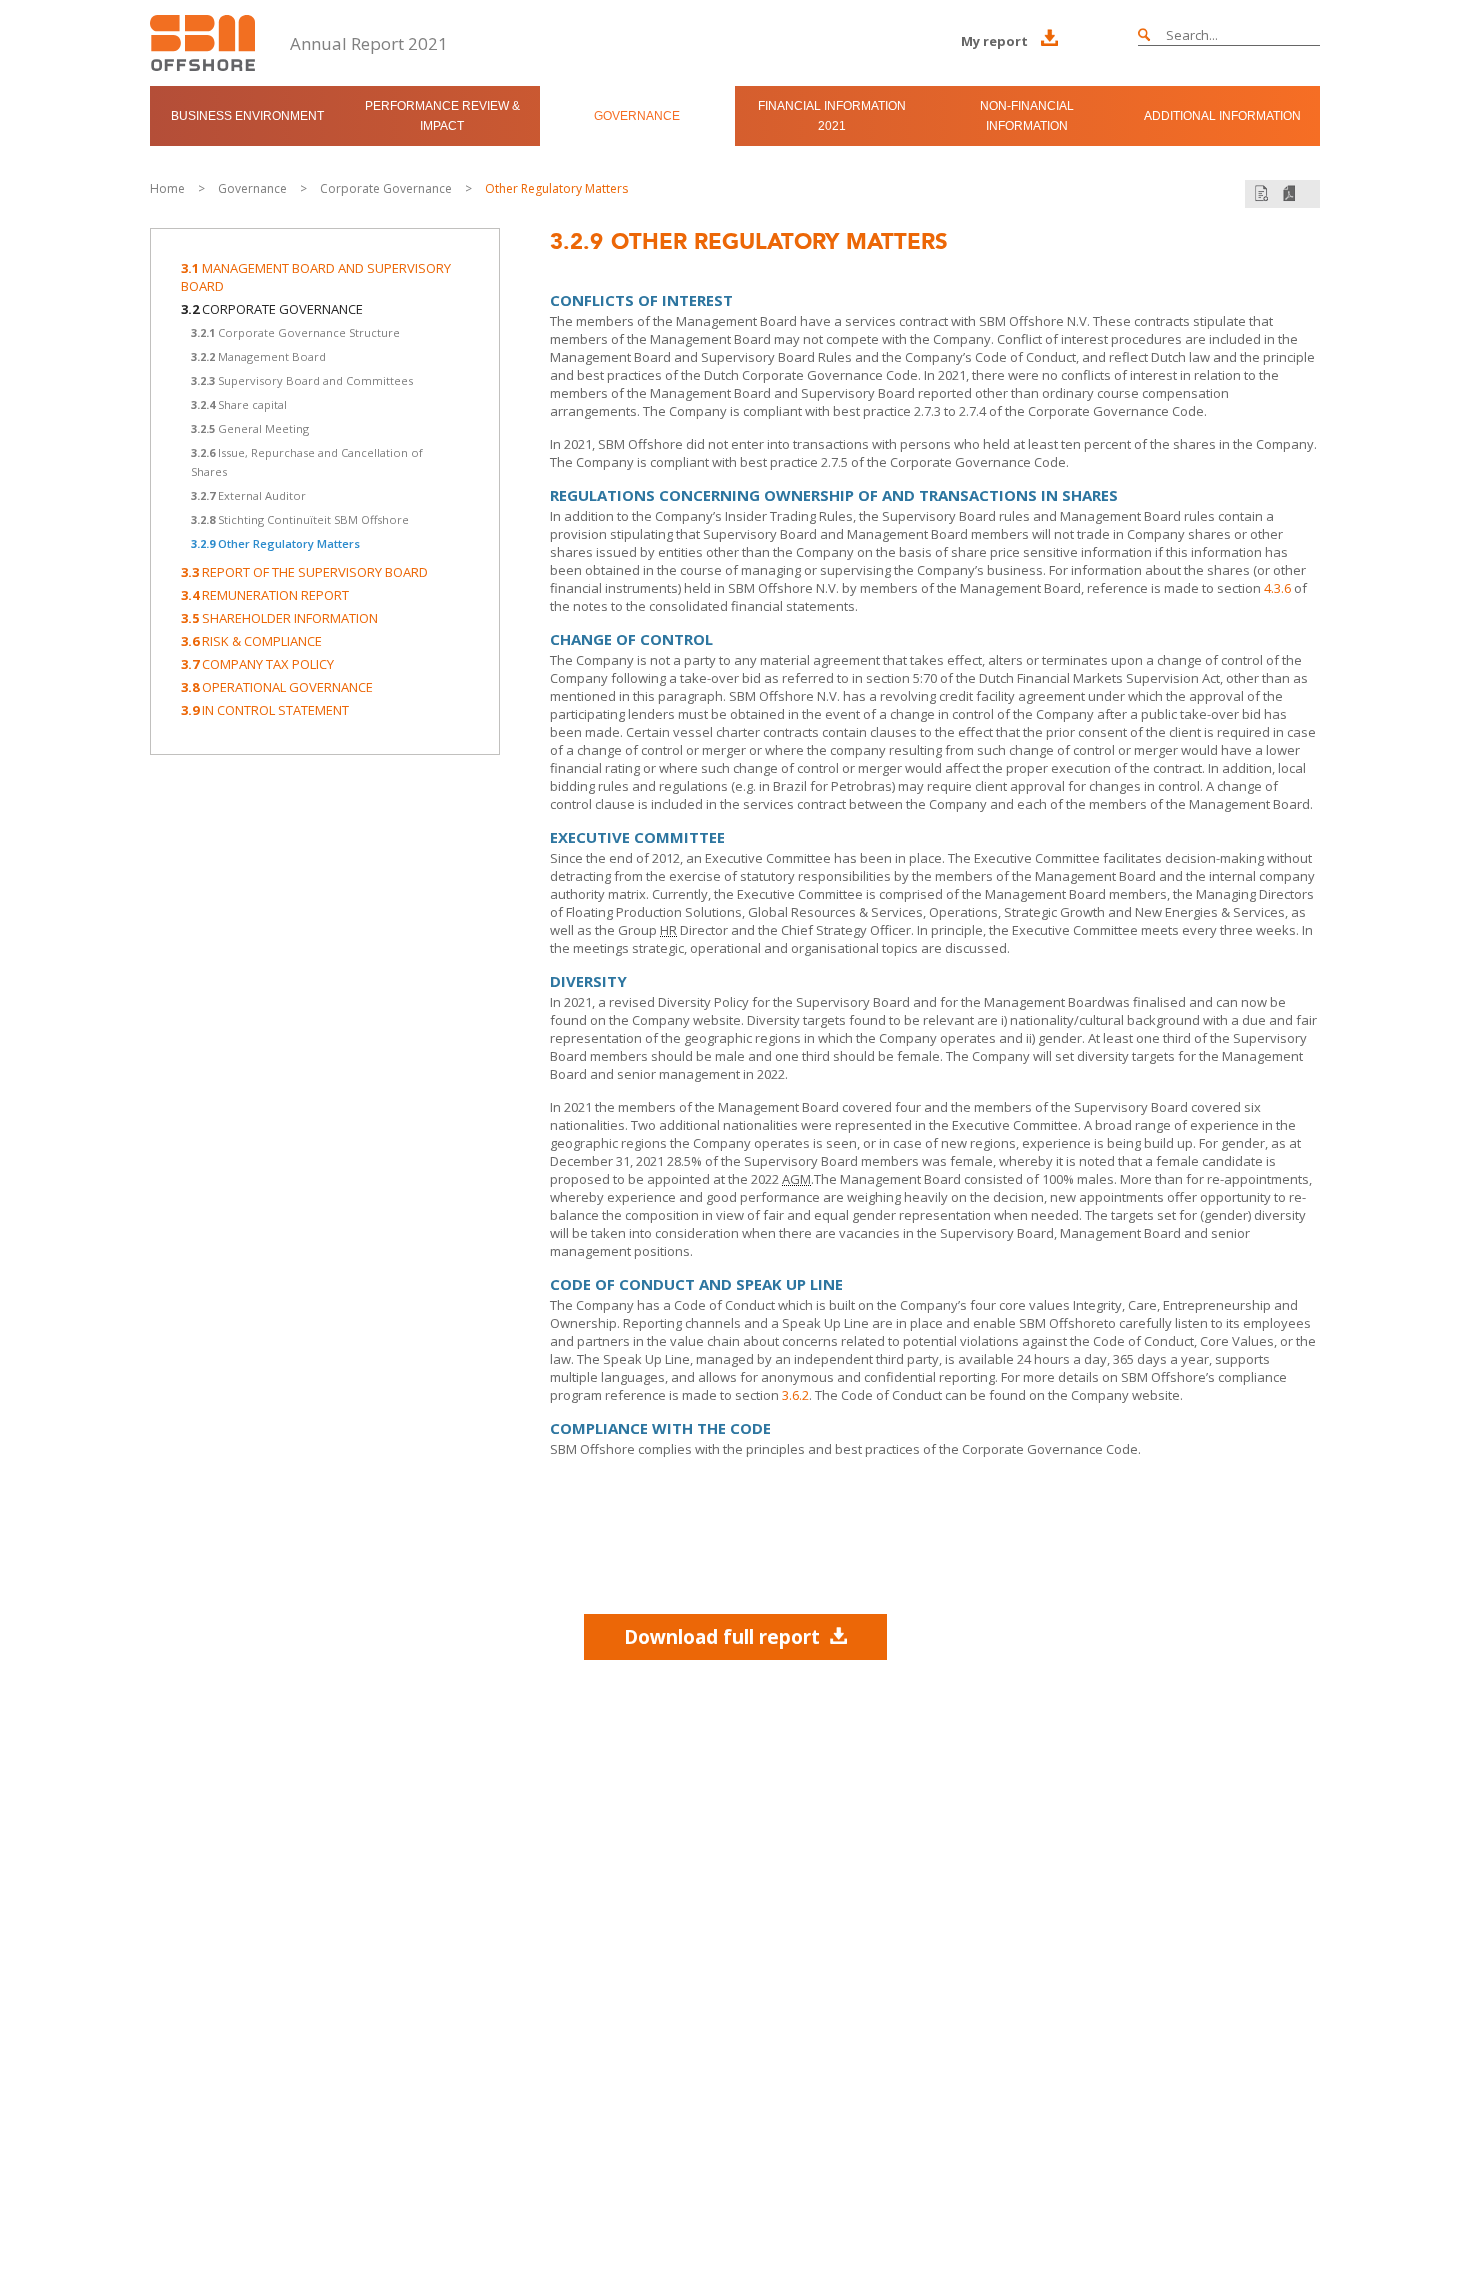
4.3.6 (1277, 588)
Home (167, 188)
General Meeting (250, 428)
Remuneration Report (265, 595)
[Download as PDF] (1289, 193)
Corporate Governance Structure (295, 332)
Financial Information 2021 (832, 116)
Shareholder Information (279, 618)
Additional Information (1222, 116)
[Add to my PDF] (1261, 193)
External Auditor (248, 495)
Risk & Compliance (251, 641)
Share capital (239, 404)
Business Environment (247, 116)
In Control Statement (265, 710)
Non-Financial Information (1027, 116)
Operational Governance (277, 687)
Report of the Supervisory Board (304, 572)
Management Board (258, 356)
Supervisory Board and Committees (302, 380)
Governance (637, 116)
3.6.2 (795, 1395)
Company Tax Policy (257, 664)
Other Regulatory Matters (556, 188)
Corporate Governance (386, 188)
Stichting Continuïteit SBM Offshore (300, 519)
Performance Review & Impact (442, 116)
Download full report (722, 1637)
